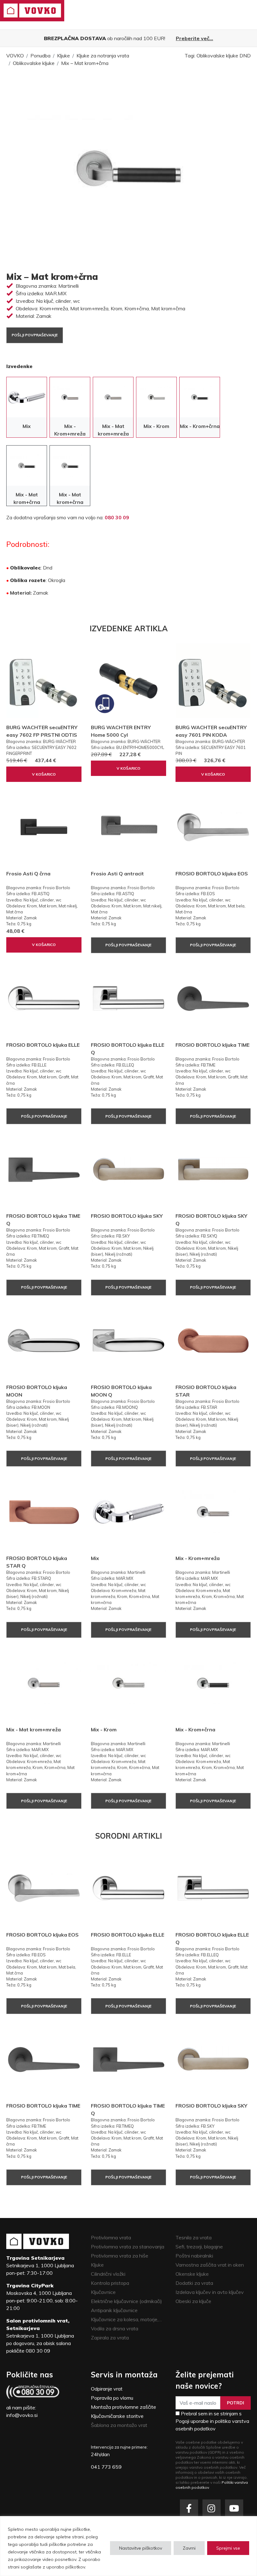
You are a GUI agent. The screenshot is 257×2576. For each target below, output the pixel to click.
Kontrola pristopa (110, 2283)
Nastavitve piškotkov (141, 2548)
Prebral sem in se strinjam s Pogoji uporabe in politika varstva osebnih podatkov (212, 2421)
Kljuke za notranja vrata (103, 56)
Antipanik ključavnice (114, 2310)
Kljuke (63, 56)
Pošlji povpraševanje (35, 335)
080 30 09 (117, 517)
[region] (128, 2546)
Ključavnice (103, 2292)
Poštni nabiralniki (194, 2256)
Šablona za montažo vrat (119, 2425)
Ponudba (40, 56)
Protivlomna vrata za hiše (120, 2256)
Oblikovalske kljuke (34, 63)
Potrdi (236, 2403)
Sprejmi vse (228, 2548)
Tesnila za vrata (194, 2237)
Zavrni (189, 2548)
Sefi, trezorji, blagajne (199, 2247)
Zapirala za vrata (110, 2338)
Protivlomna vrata (111, 2237)
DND (245, 56)
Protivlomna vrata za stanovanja (128, 2247)
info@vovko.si (22, 2415)
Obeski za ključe (193, 2301)
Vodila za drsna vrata (115, 2328)
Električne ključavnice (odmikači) (126, 2301)
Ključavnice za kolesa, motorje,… (126, 2319)
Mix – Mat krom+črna (85, 63)
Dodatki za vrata (194, 2283)
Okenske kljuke (192, 2274)
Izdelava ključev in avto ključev (210, 2292)
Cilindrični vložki (108, 2274)
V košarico (44, 774)
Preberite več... (194, 38)
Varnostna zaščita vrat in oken (210, 2265)
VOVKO (15, 56)
